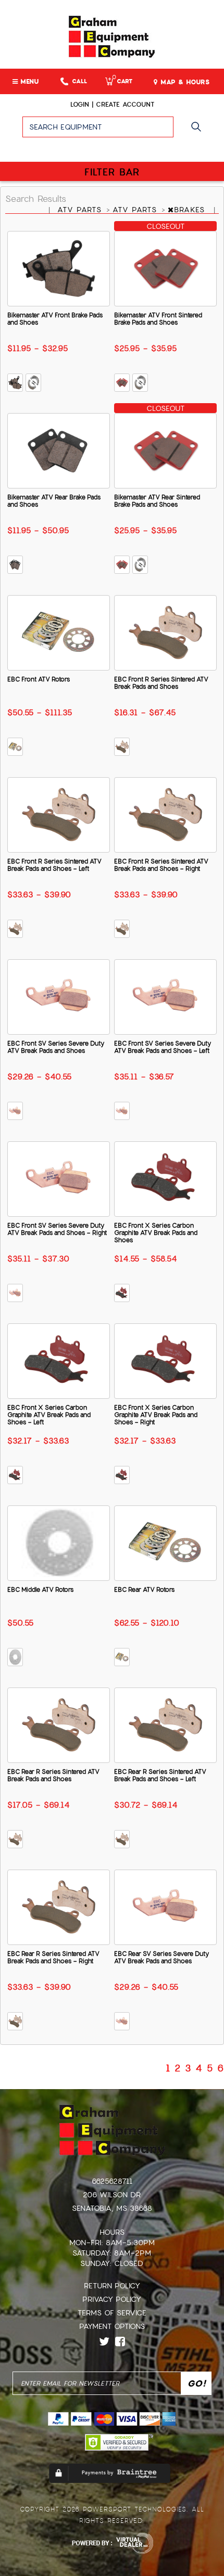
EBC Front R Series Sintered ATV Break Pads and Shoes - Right (161, 865)
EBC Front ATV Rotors (39, 679)
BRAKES (191, 210)
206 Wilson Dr (112, 2195)
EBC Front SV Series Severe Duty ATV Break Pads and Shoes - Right (57, 1229)
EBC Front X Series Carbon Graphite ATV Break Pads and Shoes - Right (156, 1415)
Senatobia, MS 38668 (112, 2208)
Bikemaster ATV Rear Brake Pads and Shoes (54, 501)
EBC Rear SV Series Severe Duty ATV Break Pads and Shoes (161, 1957)
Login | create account (112, 105)
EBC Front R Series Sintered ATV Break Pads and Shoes (161, 683)
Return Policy (112, 2286)
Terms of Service (112, 2313)
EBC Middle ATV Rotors (40, 1590)
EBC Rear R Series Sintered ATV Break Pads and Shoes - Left (160, 1775)
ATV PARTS (81, 210)
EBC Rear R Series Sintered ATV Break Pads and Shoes (53, 1775)
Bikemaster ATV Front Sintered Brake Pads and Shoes (158, 319)
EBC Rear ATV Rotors (144, 1590)
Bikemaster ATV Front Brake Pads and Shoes (55, 319)
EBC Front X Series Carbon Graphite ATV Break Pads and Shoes (156, 1233)
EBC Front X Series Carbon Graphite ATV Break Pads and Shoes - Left (49, 1415)
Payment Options (112, 2326)
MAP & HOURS (184, 82)
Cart (122, 81)
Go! (199, 132)
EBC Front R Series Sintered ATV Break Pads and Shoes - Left (54, 865)
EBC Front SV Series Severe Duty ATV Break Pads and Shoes (56, 1047)
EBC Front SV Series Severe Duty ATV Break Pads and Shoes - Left (163, 1047)
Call (79, 81)
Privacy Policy (112, 2299)
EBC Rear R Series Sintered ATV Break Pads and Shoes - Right (53, 1957)
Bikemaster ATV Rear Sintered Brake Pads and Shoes (157, 501)
